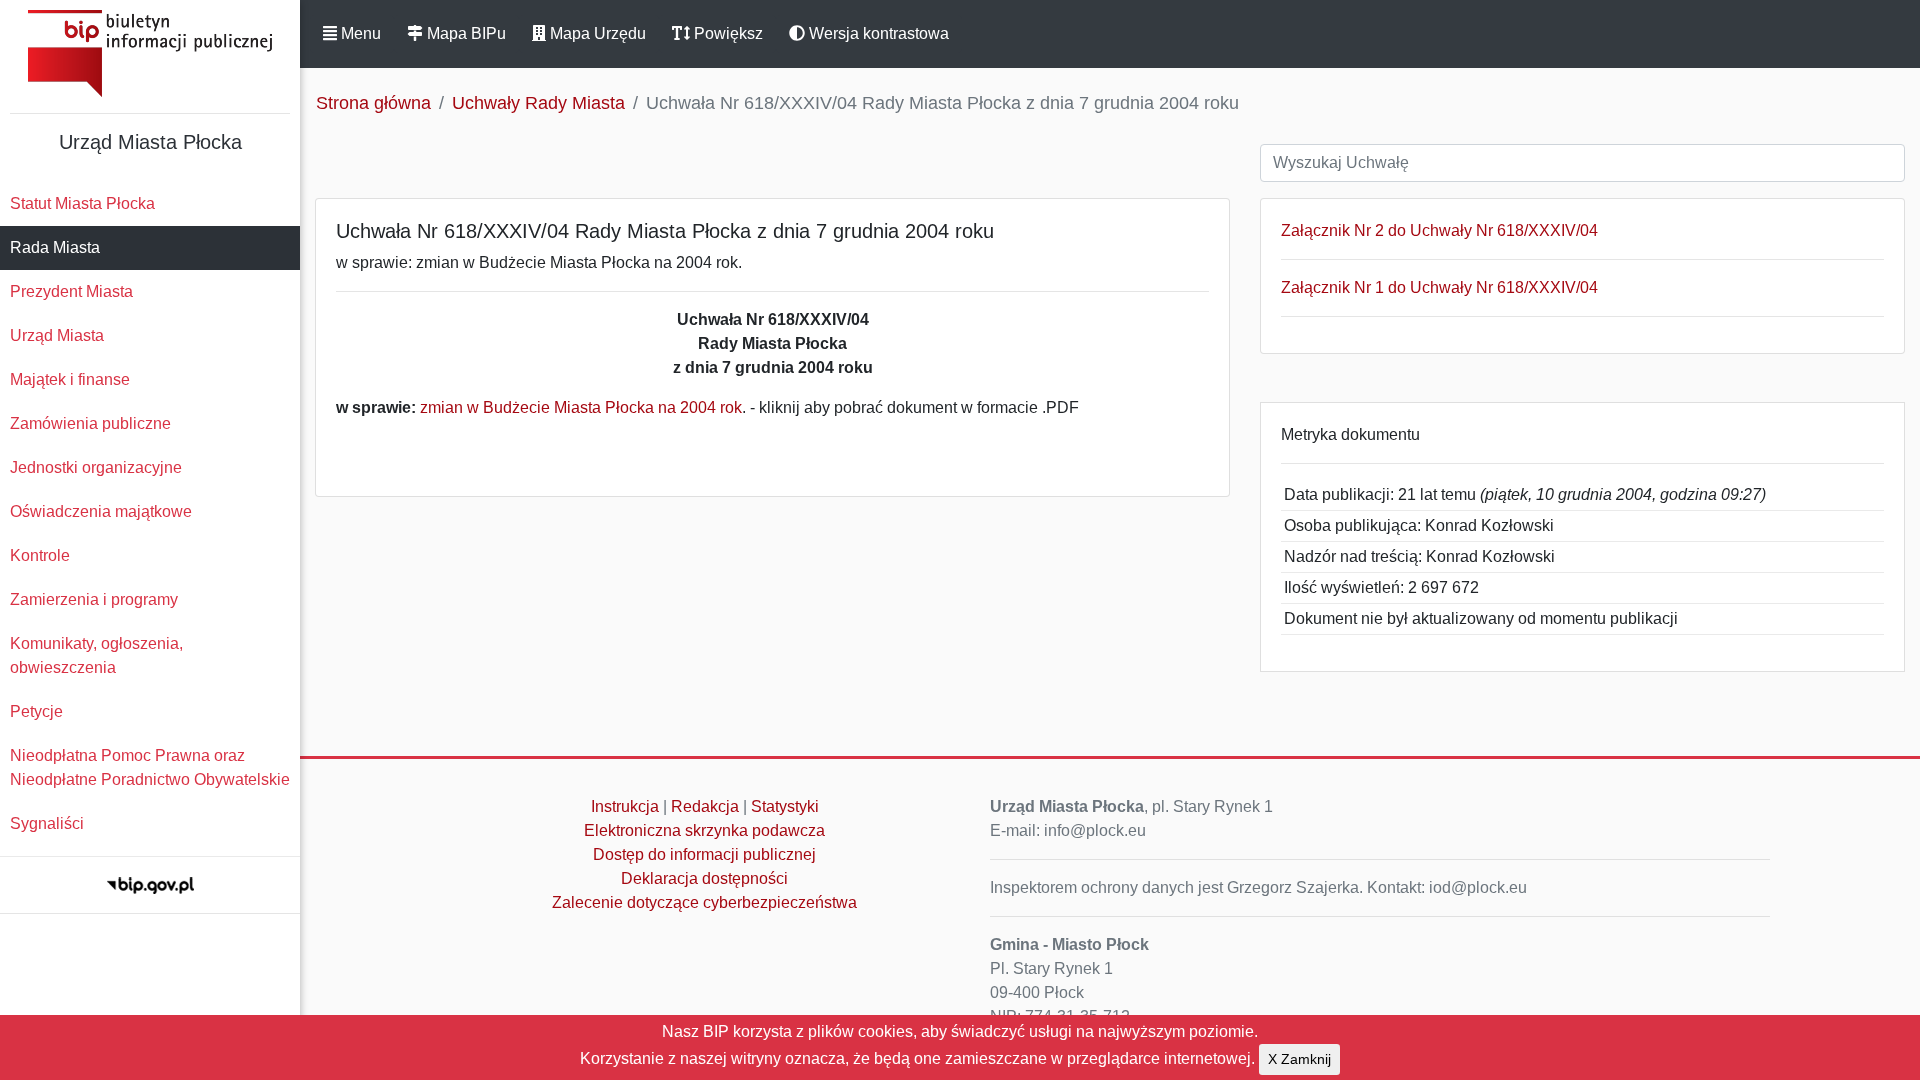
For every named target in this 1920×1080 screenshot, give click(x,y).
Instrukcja (625, 806)
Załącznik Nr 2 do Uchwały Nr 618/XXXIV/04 (1439, 230)
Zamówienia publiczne (90, 423)
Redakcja (705, 806)
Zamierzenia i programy (94, 599)
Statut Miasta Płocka (82, 203)
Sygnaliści (47, 823)
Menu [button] (359, 33)
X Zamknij (1299, 1059)
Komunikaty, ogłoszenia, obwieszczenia (96, 655)
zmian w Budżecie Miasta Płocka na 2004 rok (581, 407)
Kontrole (40, 555)
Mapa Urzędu (596, 33)
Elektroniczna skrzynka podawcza (704, 830)
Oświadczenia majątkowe (101, 511)
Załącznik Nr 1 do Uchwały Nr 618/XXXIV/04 (1439, 287)
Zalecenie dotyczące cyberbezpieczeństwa (704, 902)
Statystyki (785, 806)
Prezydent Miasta (71, 291)
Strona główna (373, 103)
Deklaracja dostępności (704, 878)
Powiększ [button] (726, 33)
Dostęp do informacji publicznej (704, 854)
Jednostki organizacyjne (96, 467)
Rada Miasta (55, 247)
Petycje (36, 711)
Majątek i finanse (70, 379)
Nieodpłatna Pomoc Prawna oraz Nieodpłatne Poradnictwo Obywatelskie (150, 767)
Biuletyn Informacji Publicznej (150, 53)
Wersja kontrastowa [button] (877, 33)
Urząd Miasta (57, 335)
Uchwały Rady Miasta (538, 103)
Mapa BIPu (464, 33)
